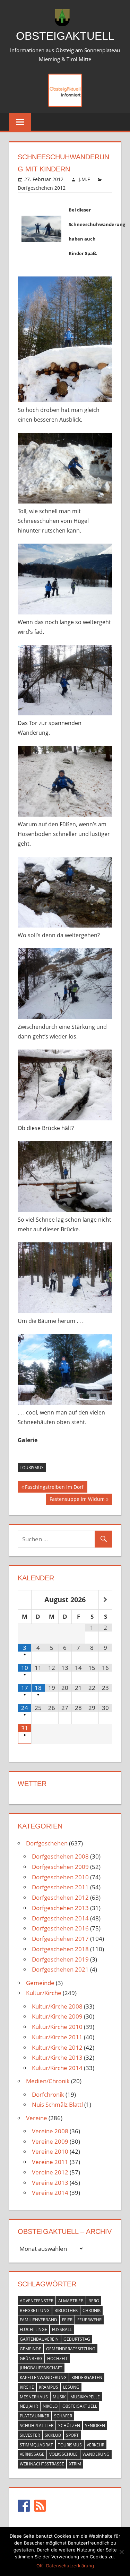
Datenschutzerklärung (70, 2566)
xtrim (75, 2464)
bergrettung (35, 2310)
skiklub (53, 2435)
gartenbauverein (39, 2339)
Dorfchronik (48, 2094)
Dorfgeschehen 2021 (60, 1969)
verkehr (96, 2445)
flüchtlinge (33, 2329)
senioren (95, 2425)
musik (59, 2397)
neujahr (29, 2406)
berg (94, 2301)
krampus (49, 2387)
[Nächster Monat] (105, 1600)
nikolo (50, 2406)
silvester (30, 2435)
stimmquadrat (36, 2445)
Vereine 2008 (50, 2131)
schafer (63, 2416)
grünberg (31, 2358)
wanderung (96, 2454)
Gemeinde (40, 1983)
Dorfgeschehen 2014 (60, 1918)
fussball (62, 2329)
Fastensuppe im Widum (77, 1500)
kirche (27, 2387)
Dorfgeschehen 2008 (60, 1856)
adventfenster (37, 2301)
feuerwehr (89, 2320)
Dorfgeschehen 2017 (60, 1939)
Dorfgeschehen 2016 (60, 1928)
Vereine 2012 (50, 2172)
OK (40, 2566)
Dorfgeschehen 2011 (60, 1887)
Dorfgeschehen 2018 (60, 1949)
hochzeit (57, 2358)
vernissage (32, 2454)
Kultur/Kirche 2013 (57, 2057)
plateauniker (34, 2416)
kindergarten (87, 2377)
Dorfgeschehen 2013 (60, 1908)
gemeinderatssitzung (71, 2349)
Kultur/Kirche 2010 (57, 2027)
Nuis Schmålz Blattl (57, 2104)
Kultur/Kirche (44, 1993)
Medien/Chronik (48, 2081)
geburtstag (77, 2339)
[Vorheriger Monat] (25, 1600)
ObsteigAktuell (65, 36)
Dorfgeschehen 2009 (60, 1867)
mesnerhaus (34, 2397)
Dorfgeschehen (47, 1843)
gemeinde (31, 2349)
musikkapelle (85, 2397)
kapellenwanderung (43, 2377)
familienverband (38, 2320)
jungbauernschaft (41, 2368)
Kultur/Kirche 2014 (57, 2068)
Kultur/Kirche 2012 (57, 2047)
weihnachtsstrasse (42, 2464)
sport (72, 2435)
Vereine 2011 (50, 2162)
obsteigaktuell (80, 2406)
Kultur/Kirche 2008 (57, 2006)
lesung (71, 2387)
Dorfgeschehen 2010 (60, 1877)
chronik (92, 2310)
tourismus (32, 1468)
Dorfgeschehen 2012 (42, 188)
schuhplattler (37, 2425)
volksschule (63, 2454)
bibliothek (66, 2310)
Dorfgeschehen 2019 (60, 1959)
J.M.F (84, 179)
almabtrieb (71, 2301)
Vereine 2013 (50, 2183)
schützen (69, 2425)
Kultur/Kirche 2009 (57, 2016)
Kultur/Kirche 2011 (57, 2037)
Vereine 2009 (50, 2141)
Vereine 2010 (50, 2151)
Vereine (37, 2118)
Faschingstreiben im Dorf (54, 1488)
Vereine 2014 (50, 2193)
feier (67, 2320)
